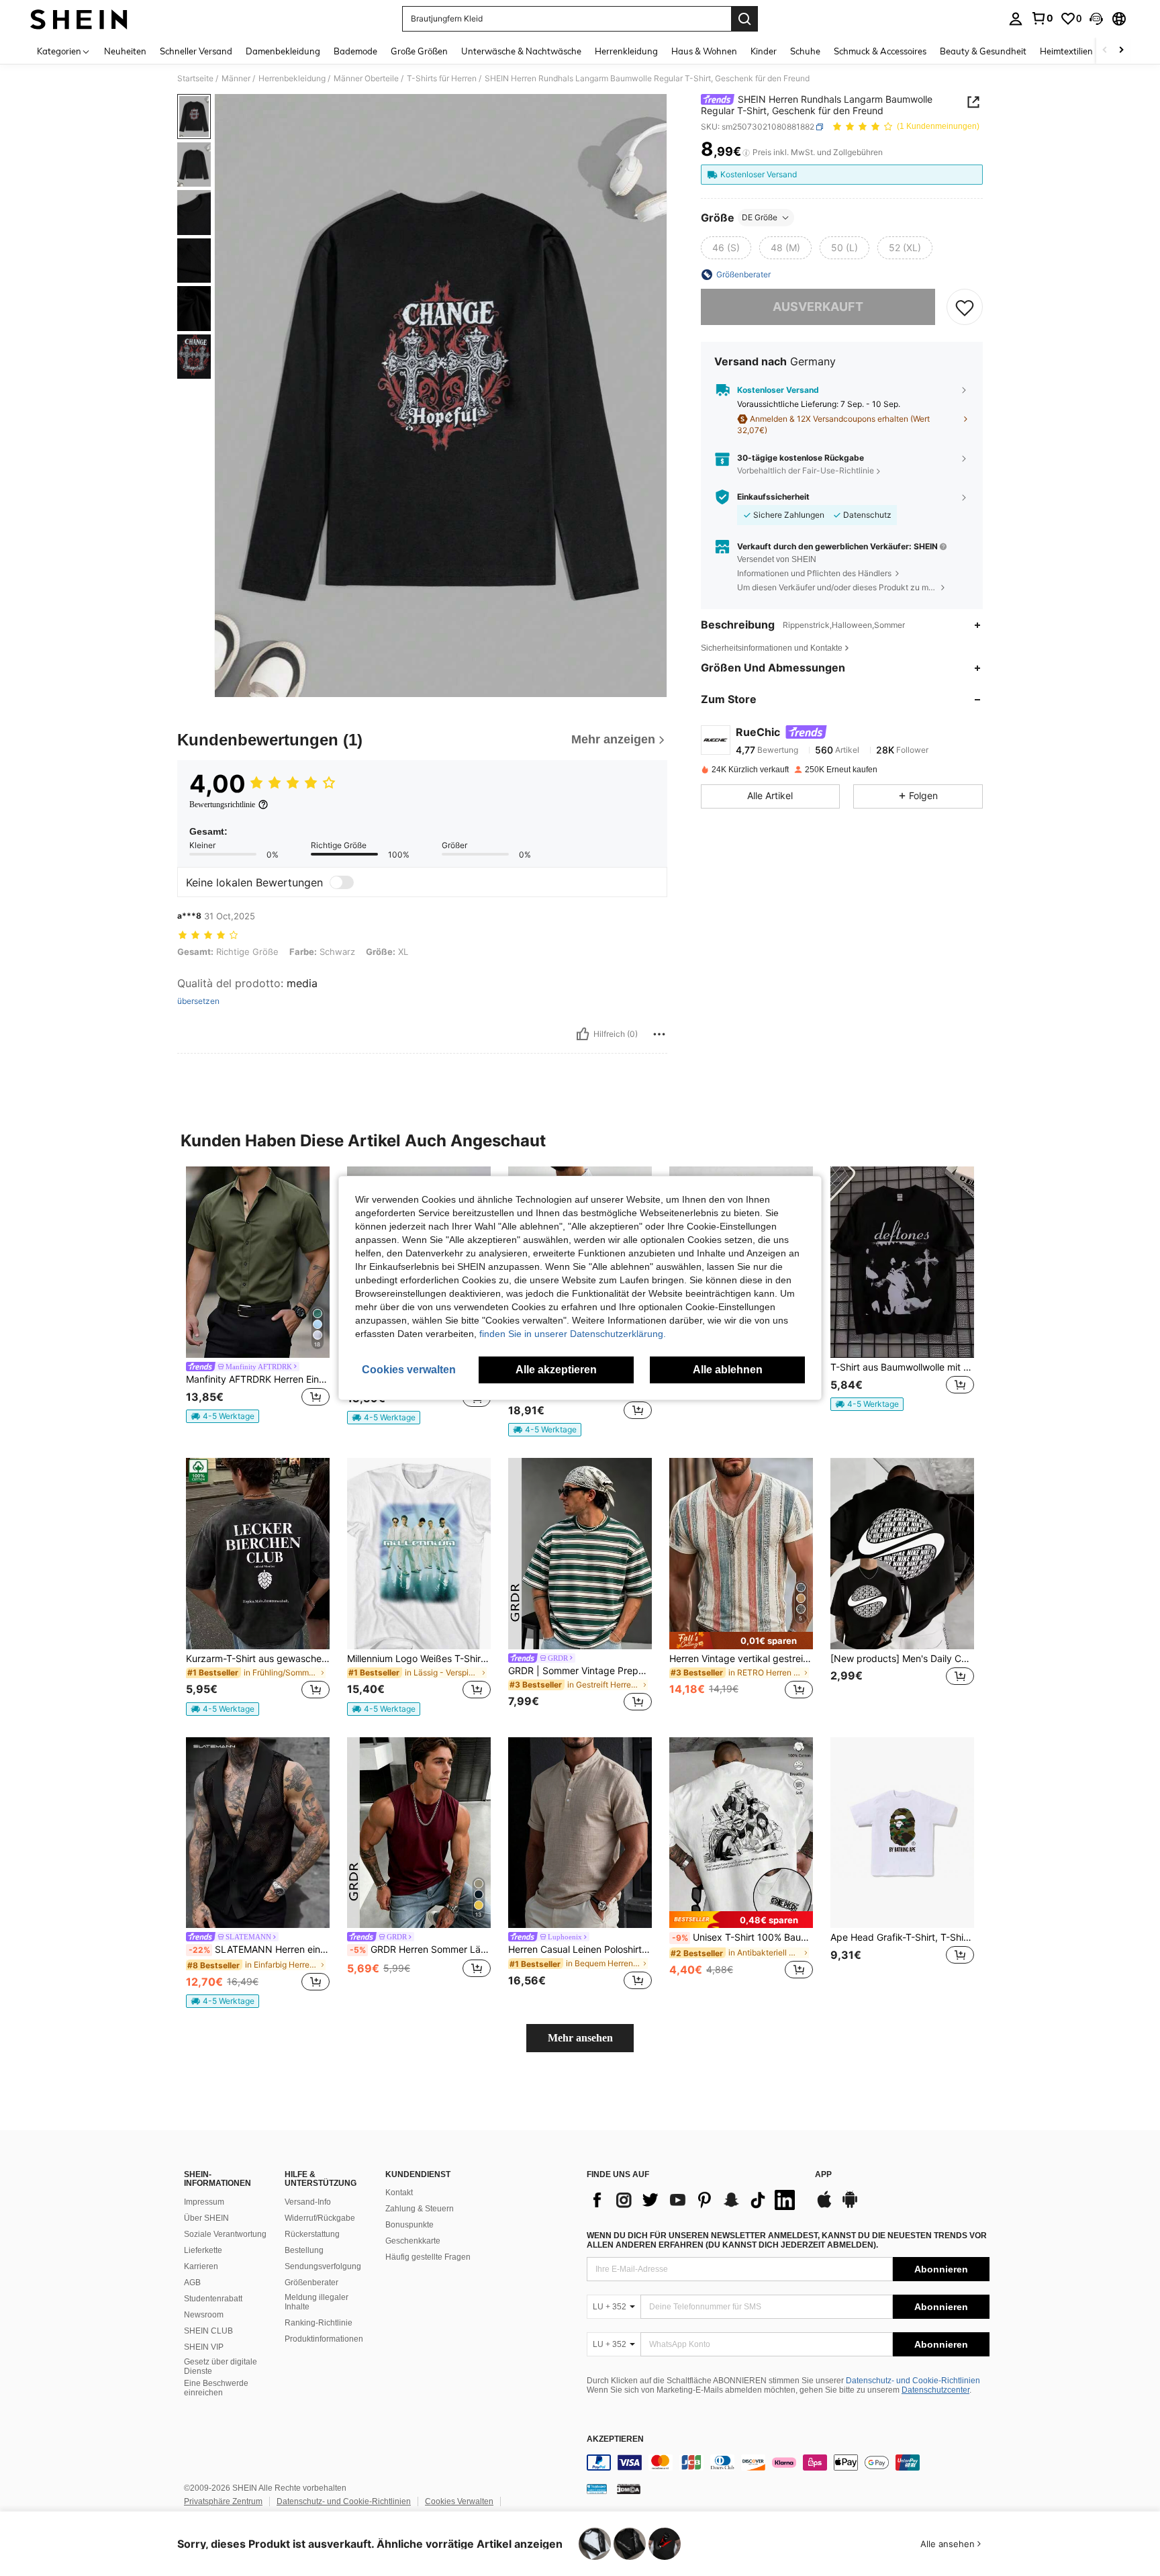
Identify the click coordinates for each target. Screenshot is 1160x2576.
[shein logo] (79, 19)
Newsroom (204, 2315)
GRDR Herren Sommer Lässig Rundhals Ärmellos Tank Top (420, 1949)
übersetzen (198, 1001)
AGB (192, 2283)
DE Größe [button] (760, 217)
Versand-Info (308, 2202)
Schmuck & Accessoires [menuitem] (880, 51)
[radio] (726, 248)
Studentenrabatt (213, 2299)
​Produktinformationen (324, 2339)
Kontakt (399, 2193)
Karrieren (201, 2266)
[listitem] (258, 1295)
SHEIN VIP (204, 2347)
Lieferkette (203, 2250)
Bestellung (304, 2250)
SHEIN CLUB (208, 2331)
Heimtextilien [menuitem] (1066, 51)
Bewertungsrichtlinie (222, 804)
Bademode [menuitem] (355, 51)
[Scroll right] (1121, 51)
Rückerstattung (312, 2234)
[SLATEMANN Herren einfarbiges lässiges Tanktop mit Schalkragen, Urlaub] (258, 1833)
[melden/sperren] (659, 1034)
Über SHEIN (206, 2218)
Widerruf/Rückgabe (320, 2218)
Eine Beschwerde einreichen (216, 2388)
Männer (236, 79)
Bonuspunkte (409, 2225)
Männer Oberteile (366, 79)
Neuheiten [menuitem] (125, 51)
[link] (1042, 18)
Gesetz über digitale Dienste (221, 2366)
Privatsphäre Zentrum (223, 2501)
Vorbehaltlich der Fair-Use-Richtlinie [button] (806, 470)
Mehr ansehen (580, 2038)
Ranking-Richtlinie (319, 2323)
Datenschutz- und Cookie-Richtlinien (913, 2381)
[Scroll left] (1105, 51)
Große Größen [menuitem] (419, 51)
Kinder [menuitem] (764, 51)
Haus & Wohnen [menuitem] (704, 51)
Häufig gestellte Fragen (428, 2257)
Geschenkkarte (413, 2241)
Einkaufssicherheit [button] (773, 497)
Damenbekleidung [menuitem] (283, 51)
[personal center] (1016, 19)
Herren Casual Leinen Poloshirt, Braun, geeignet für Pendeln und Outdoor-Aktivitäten (580, 1949)
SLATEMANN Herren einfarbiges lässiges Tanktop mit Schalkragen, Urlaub (259, 1949)
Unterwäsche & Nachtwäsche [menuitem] (521, 51)
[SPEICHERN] (965, 307)
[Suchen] (744, 19)
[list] (694, 2200)
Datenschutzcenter (935, 2390)
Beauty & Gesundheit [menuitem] (983, 51)
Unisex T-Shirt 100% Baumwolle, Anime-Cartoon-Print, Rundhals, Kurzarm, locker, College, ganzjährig (742, 1937)
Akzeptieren (615, 2439)
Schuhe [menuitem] (805, 51)
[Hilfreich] (583, 1034)
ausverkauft (818, 307)
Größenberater (311, 2283)
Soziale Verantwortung (225, 2234)
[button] (1096, 19)
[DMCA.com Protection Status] (629, 2489)
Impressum (204, 2202)
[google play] (850, 2206)
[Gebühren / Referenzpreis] (746, 152)
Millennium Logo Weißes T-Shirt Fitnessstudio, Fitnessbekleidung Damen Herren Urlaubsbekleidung (419, 1659)
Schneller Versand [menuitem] (196, 51)
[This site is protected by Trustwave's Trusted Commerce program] (597, 2489)
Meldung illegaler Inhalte (317, 2302)
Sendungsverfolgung (323, 2266)
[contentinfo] (788, 2463)
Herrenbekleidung (292, 79)
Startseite (195, 79)
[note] (223, 1416)
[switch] (342, 882)
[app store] (824, 2206)
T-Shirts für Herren (442, 79)
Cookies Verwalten (459, 2501)
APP (823, 2175)
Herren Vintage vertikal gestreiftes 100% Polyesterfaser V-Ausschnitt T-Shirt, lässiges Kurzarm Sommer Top (741, 1659)
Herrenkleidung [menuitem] (626, 51)
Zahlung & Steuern (420, 2209)
